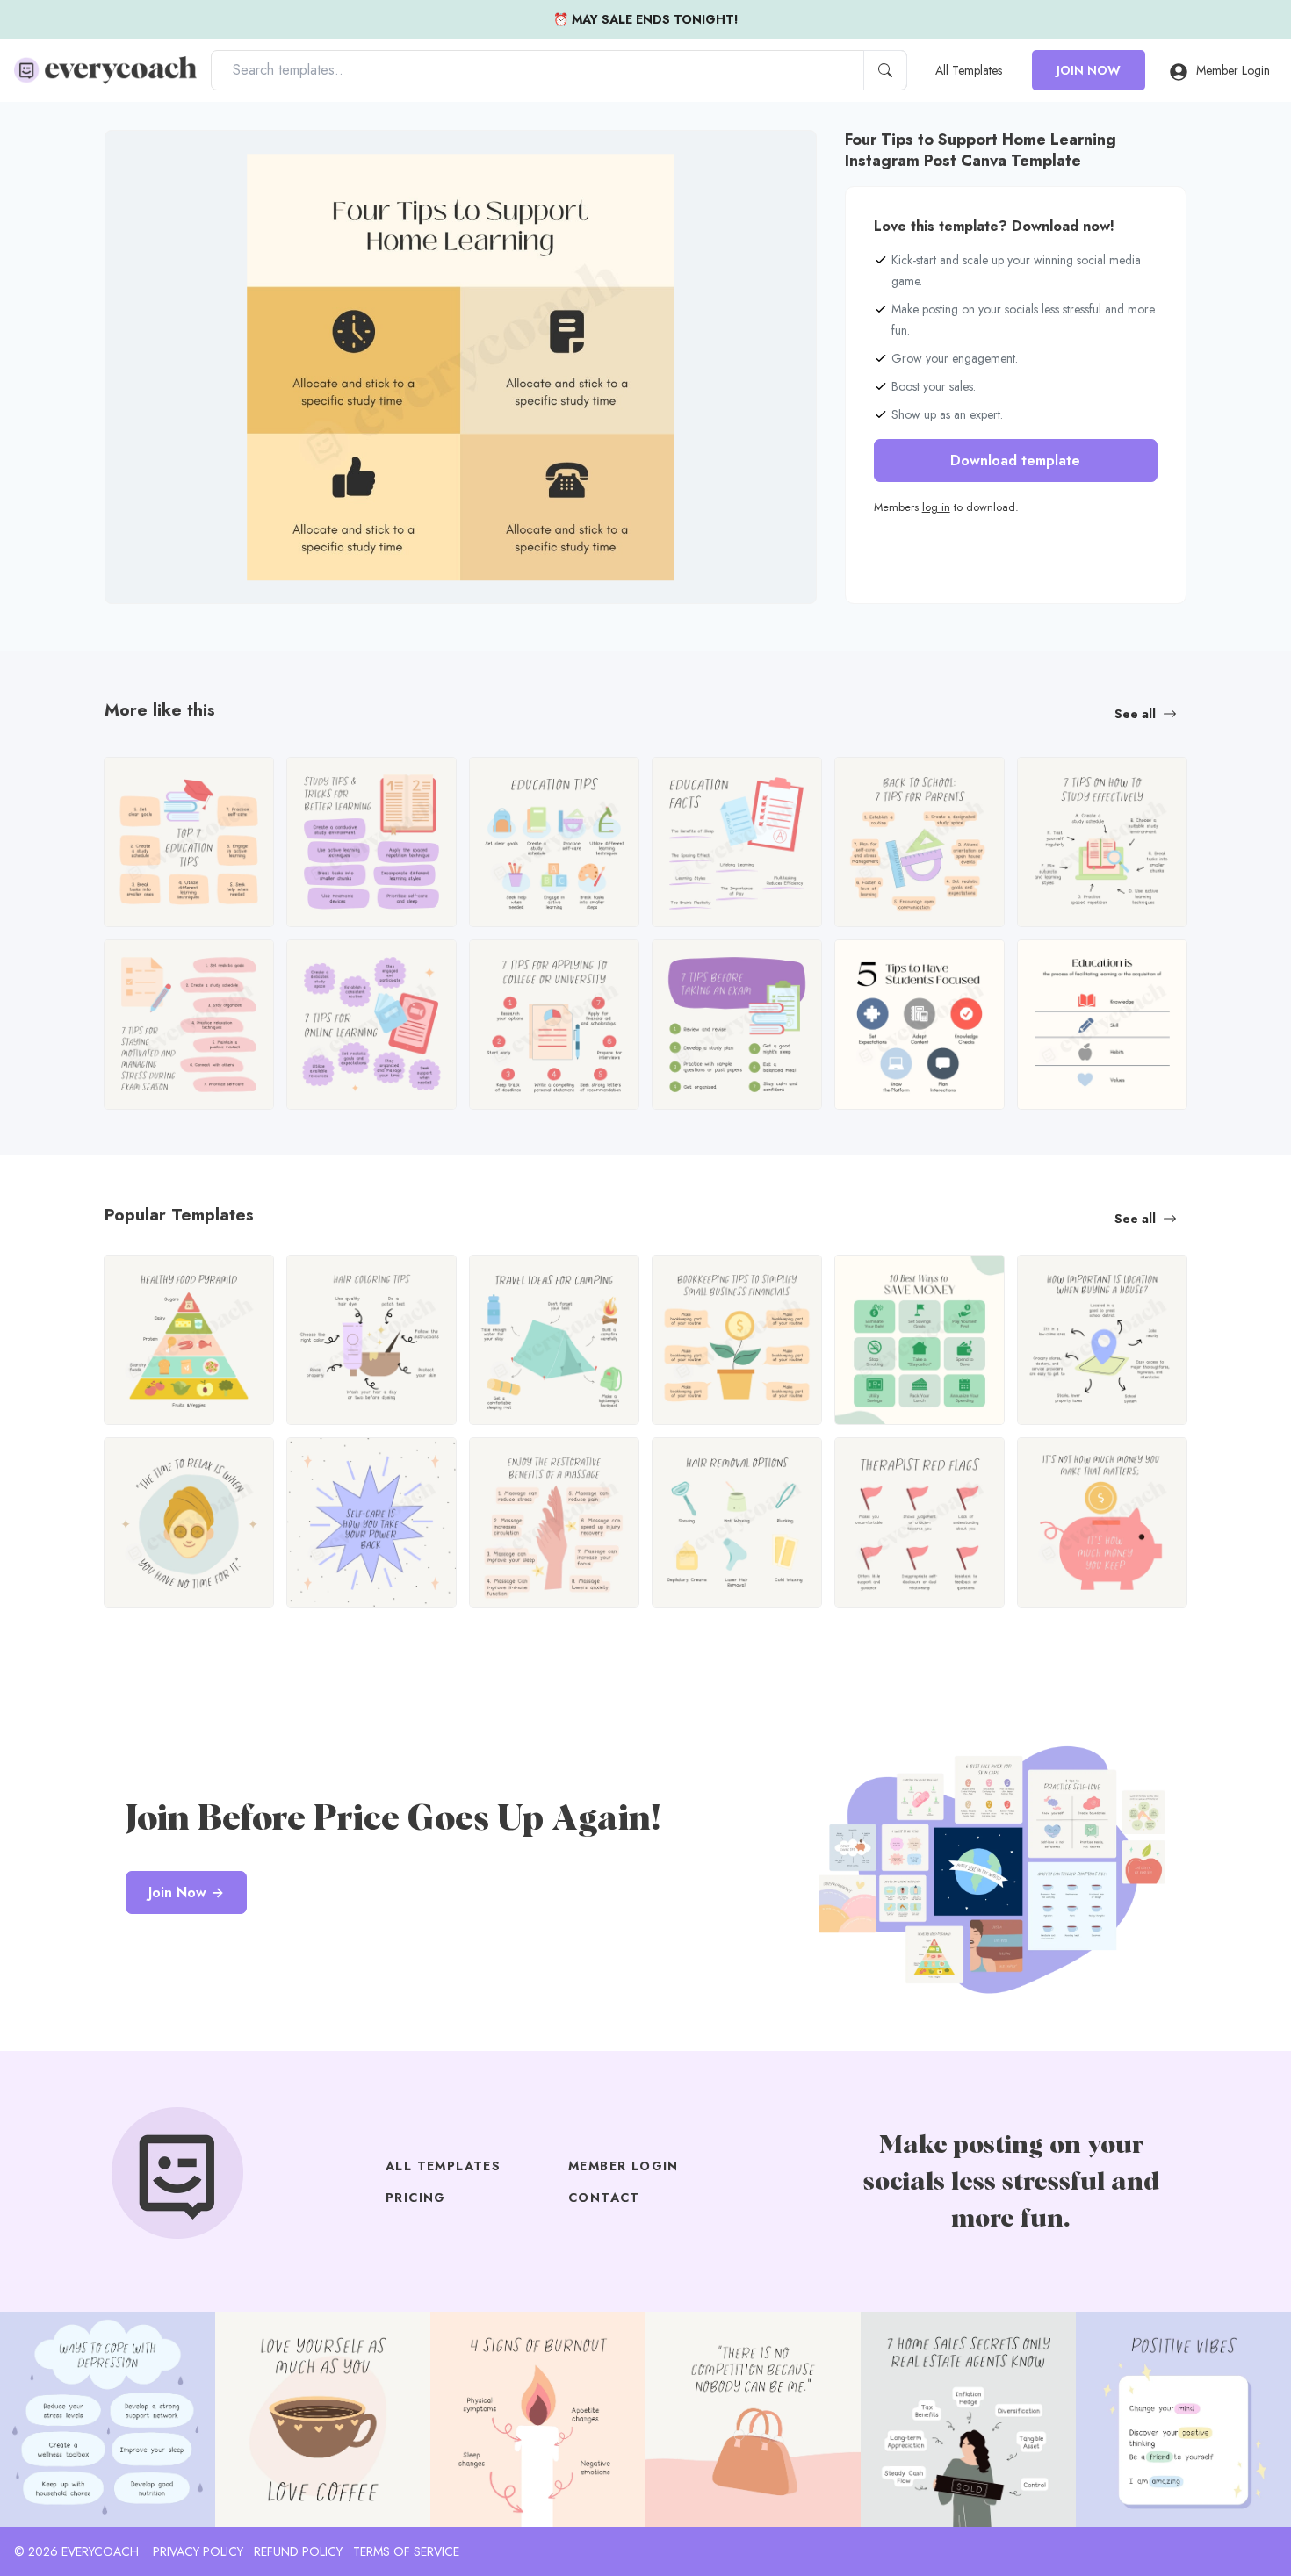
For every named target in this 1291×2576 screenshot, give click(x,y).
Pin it (153, 158)
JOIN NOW (1089, 70)
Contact (604, 2198)
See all (1135, 714)
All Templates (969, 70)
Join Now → (186, 1892)
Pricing (416, 2198)
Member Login (1233, 70)
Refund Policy (298, 2551)
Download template (1015, 461)
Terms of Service (406, 2551)
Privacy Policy (198, 2551)
